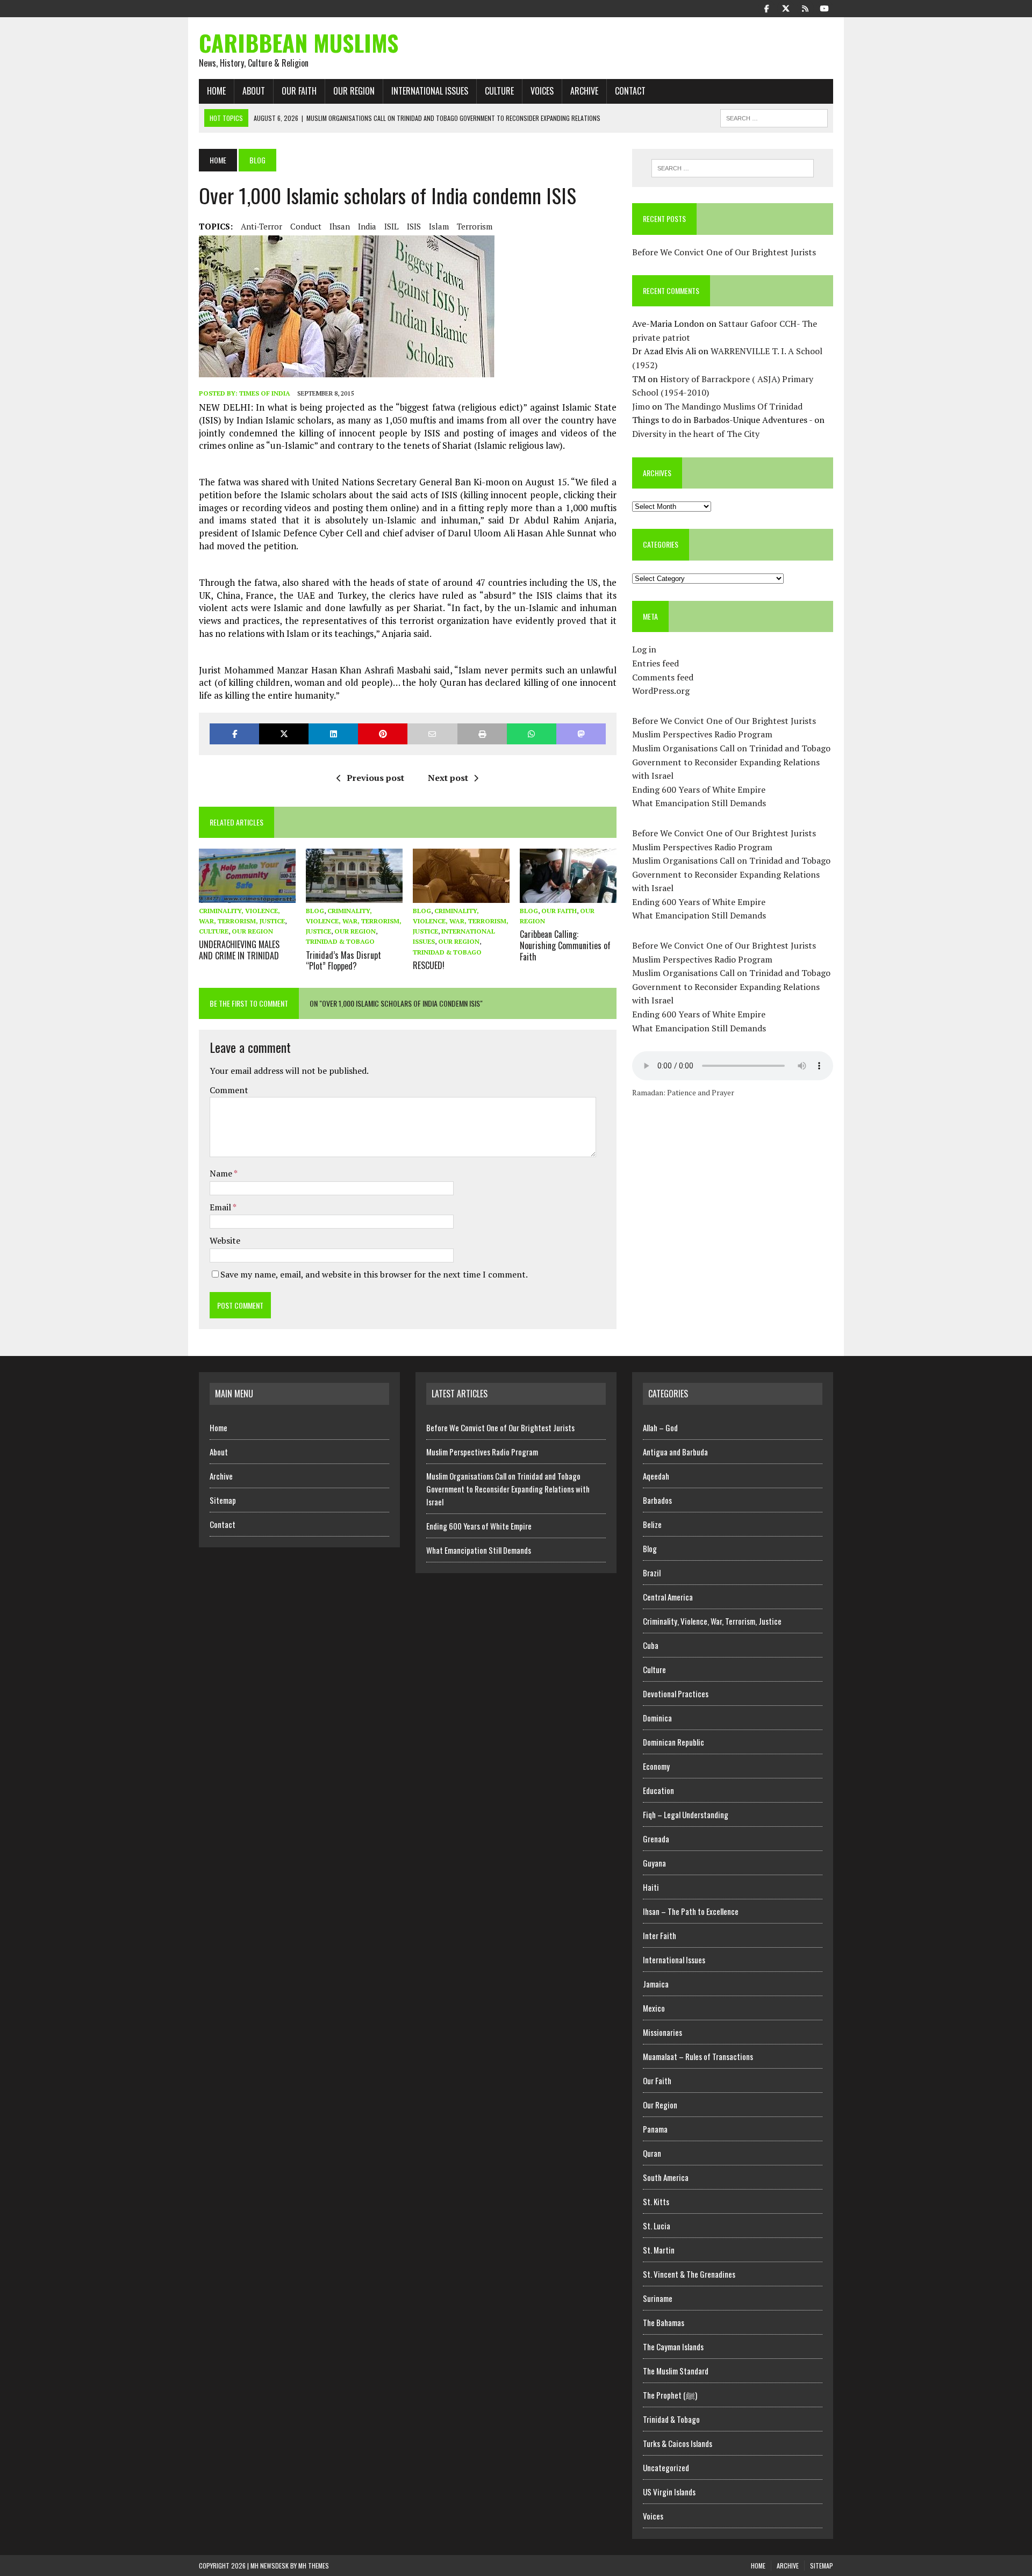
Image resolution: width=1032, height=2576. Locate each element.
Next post (448, 778)
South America (666, 2177)
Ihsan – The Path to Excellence (691, 1911)
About (254, 91)
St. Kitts (656, 2201)
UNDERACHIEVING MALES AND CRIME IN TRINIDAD (239, 950)
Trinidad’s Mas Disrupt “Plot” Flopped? (343, 961)
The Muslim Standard (676, 2371)
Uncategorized (666, 2467)
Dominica (657, 1718)
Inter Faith (660, 1935)
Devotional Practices (676, 1694)
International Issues (430, 91)
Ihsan (340, 226)
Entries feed (655, 663)
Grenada (656, 1839)
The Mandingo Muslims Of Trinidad (733, 406)
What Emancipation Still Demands (699, 803)
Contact (630, 91)
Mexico (654, 2008)
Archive (584, 91)
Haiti (651, 1887)
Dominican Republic (673, 1742)
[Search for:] (733, 168)
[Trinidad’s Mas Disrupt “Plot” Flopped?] (354, 895)
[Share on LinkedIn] (333, 734)
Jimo (641, 406)
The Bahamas (664, 2322)
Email (221, 1207)
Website (225, 1240)
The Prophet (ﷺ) (670, 2395)
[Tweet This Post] (284, 734)
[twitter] (786, 8)
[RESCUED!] (461, 895)
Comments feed (663, 677)
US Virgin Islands (669, 2492)
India (367, 226)
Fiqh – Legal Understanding (686, 1814)
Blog (315, 911)
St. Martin (659, 2250)
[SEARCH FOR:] (774, 117)
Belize (652, 1524)
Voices (542, 91)
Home (216, 91)
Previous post (375, 778)
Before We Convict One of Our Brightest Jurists (724, 252)
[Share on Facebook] (234, 734)
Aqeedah (656, 1476)
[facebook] (766, 8)
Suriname (658, 2298)
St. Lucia (657, 2226)
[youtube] (825, 8)
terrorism (475, 226)
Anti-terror (261, 226)
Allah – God (660, 1427)
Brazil (652, 1573)
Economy (656, 1766)
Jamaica (656, 1984)
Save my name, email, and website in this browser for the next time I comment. (374, 1274)
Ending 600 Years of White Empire (699, 790)
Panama (655, 2129)
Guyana (654, 1863)
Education (658, 1790)
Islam (439, 226)
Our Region (354, 91)
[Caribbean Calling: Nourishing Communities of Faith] (568, 895)
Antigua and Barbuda (675, 1452)
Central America (668, 1597)
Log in (644, 649)
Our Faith (299, 91)
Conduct (306, 226)
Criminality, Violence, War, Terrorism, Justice (354, 921)
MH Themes (314, 2566)
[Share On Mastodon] (581, 734)
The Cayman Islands (673, 2347)
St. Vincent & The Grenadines (689, 2274)
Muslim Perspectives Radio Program (702, 734)
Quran (652, 2153)
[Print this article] (482, 734)
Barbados (657, 1500)
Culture (499, 91)
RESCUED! (429, 965)
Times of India (265, 393)
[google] (805, 8)
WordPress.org (661, 691)
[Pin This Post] (383, 734)
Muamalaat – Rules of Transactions (698, 2056)
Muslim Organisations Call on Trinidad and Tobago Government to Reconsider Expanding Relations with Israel (731, 762)
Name (222, 1173)
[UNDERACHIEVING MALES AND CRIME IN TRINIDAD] (247, 895)
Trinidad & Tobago (340, 941)
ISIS (414, 226)
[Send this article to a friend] (432, 734)
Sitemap (223, 1500)
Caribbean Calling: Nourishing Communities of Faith (565, 945)
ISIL (392, 226)
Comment (229, 1090)
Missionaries (662, 2032)
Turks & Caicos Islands (678, 2443)
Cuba (651, 1645)
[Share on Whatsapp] (532, 734)
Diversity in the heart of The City (696, 434)
